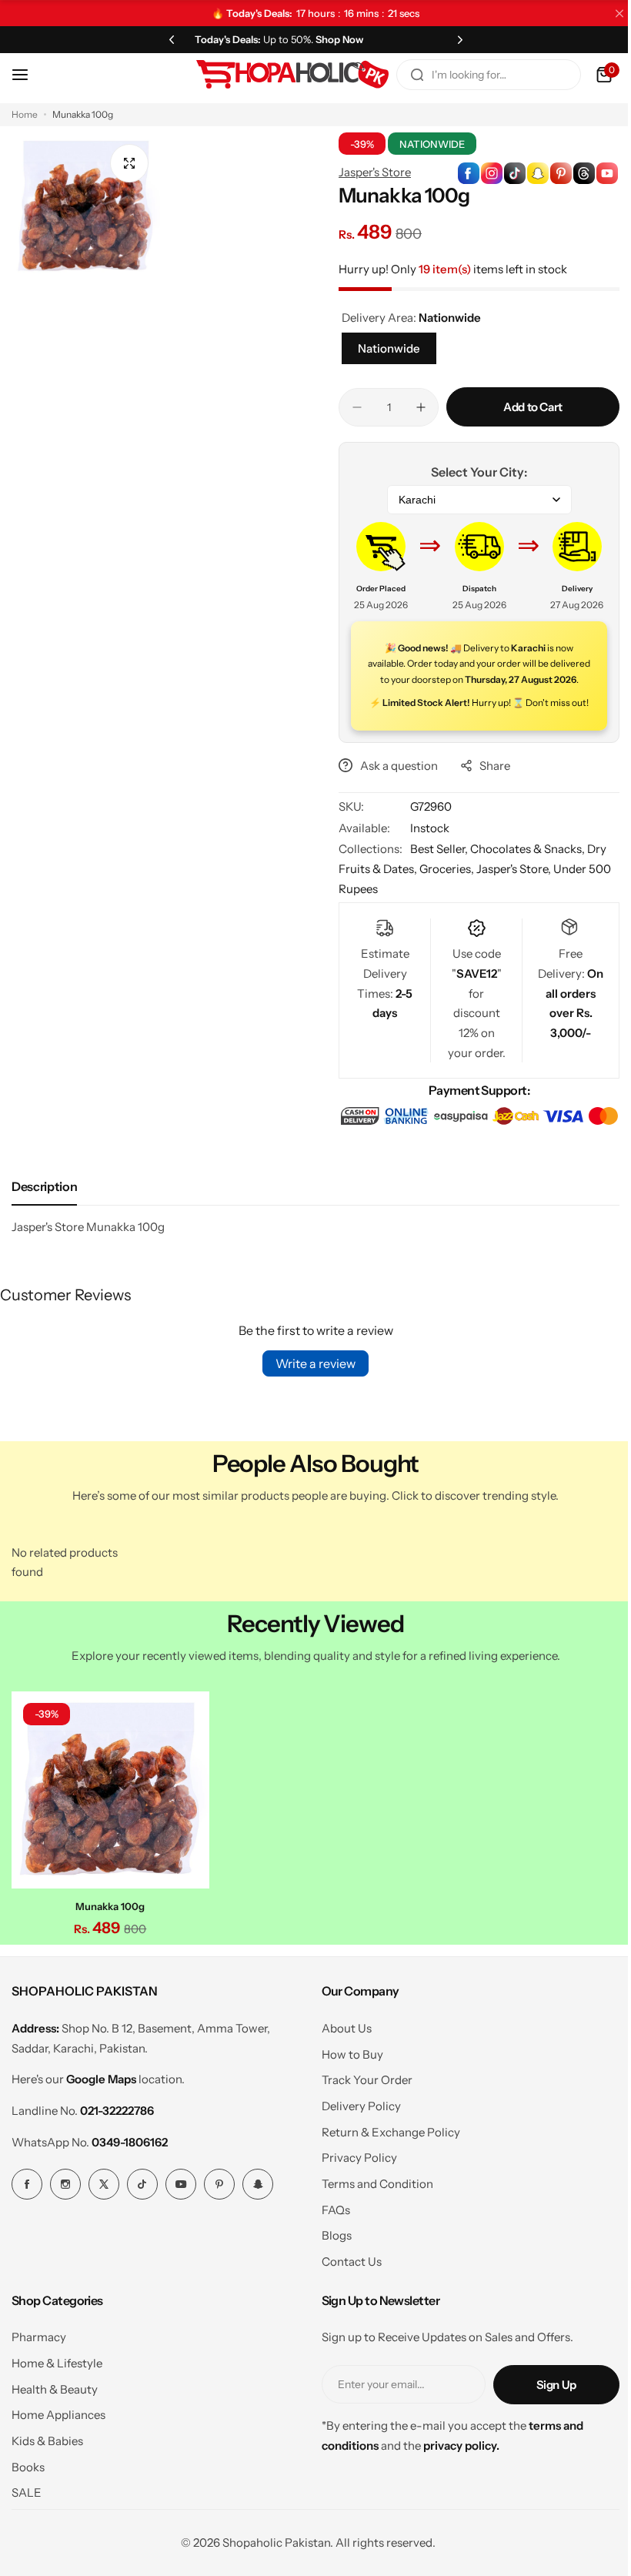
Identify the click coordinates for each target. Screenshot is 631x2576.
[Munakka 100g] (109, 1824)
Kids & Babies (47, 2472)
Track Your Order (361, 2111)
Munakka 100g (109, 1939)
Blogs (331, 2268)
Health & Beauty (55, 2421)
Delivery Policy (355, 2138)
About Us (341, 2060)
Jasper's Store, (509, 885)
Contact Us (346, 2293)
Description (44, 1222)
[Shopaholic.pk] (281, 75)
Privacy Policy (353, 2189)
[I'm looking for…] (406, 75)
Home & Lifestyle (57, 2395)
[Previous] (169, 39)
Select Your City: (471, 472)
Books (28, 2499)
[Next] (451, 39)
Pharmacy (39, 2369)
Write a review (310, 1399)
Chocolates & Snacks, (523, 865)
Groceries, (442, 885)
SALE (27, 2525)
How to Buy (346, 2086)
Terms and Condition (371, 2215)
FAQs (330, 2241)
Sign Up (545, 2416)
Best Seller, (435, 865)
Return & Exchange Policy (385, 2164)
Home (25, 114)
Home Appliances (58, 2446)
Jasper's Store (369, 172)
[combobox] (477, 75)
